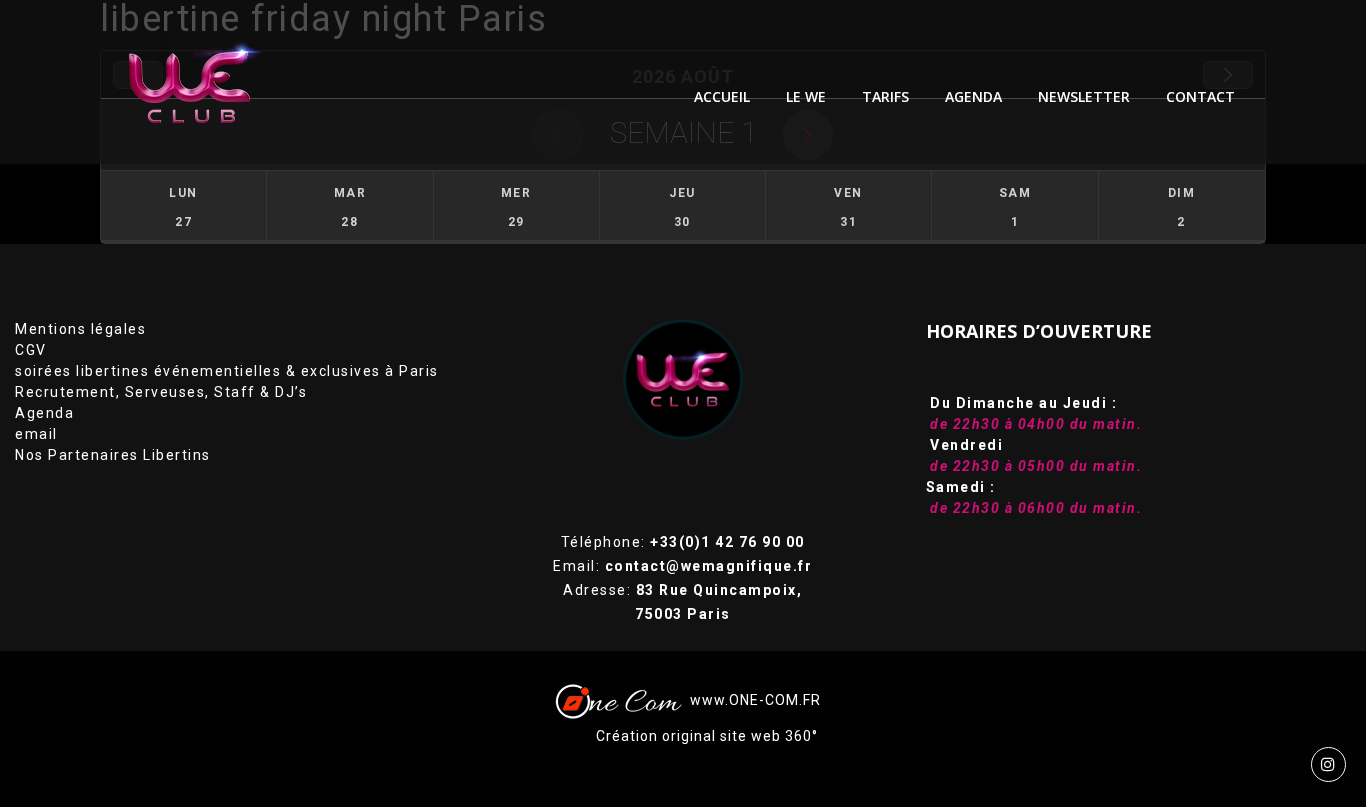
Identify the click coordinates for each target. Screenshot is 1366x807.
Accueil (722, 96)
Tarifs (885, 96)
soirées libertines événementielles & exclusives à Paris (227, 371)
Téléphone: (683, 542)
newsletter (1084, 96)
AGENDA (973, 96)
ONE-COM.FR (775, 700)
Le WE (806, 96)
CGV (31, 350)
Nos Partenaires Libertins (113, 455)
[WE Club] (204, 82)
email (36, 434)
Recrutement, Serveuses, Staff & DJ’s (161, 392)
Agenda (44, 413)
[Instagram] (1328, 764)
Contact (1200, 96)
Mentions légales (80, 329)
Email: (682, 566)
